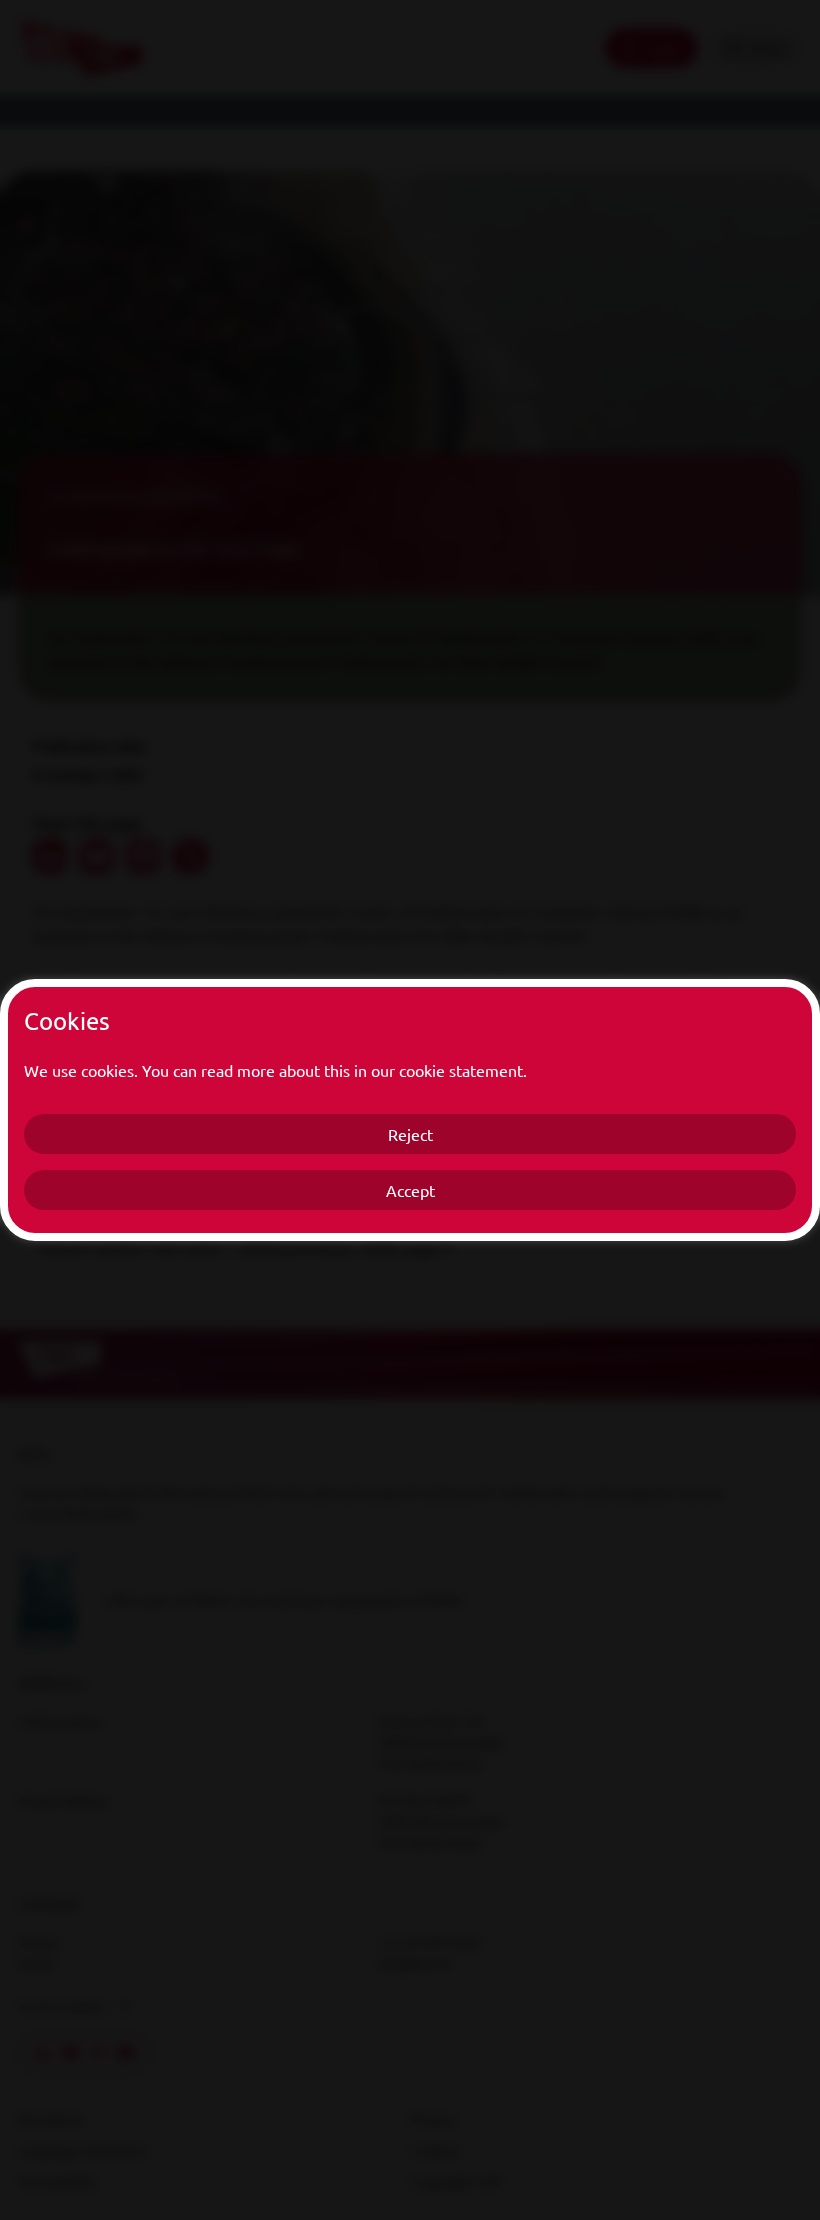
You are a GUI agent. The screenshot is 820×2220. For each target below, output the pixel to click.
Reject (410, 1134)
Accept (410, 1190)
